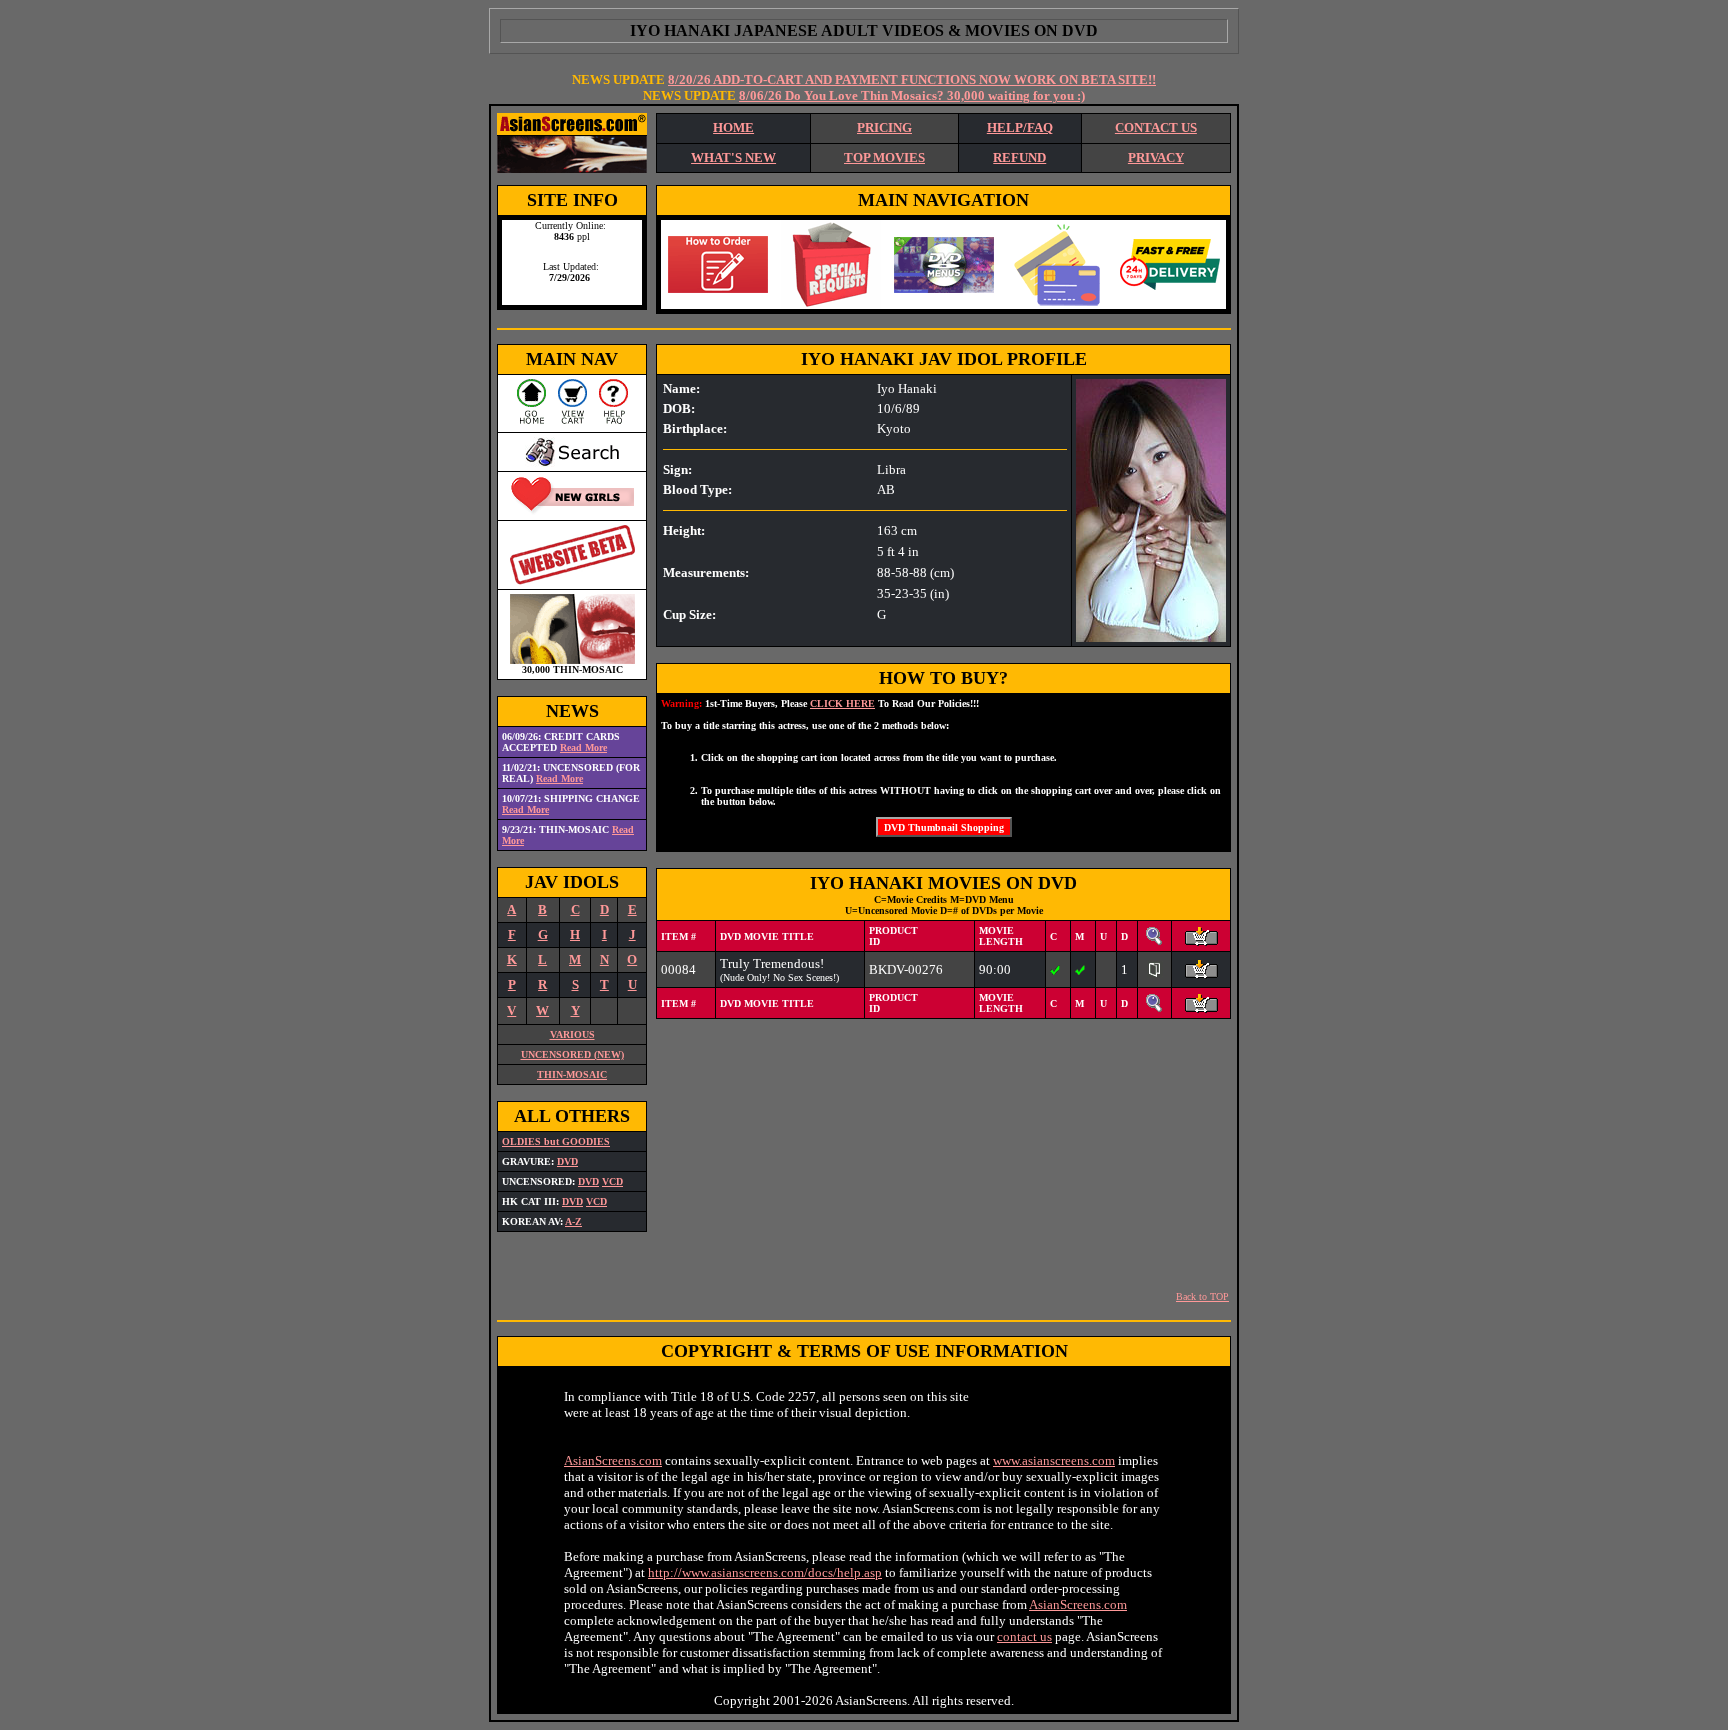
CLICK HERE (842, 703)
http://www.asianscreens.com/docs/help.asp (765, 1572)
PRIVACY (1156, 157)
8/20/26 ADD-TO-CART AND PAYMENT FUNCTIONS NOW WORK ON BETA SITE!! (912, 79)
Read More (583, 747)
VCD (612, 1181)
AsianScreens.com (613, 1460)
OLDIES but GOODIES (556, 1141)
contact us (1024, 1636)
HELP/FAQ (1020, 127)
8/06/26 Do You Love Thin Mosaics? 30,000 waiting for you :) (912, 95)
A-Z (573, 1221)
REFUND (1019, 157)
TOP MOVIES (884, 157)
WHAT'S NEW (733, 157)
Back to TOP (1202, 1296)
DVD (567, 1161)
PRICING (884, 127)
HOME (733, 127)
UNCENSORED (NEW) (572, 1054)
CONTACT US (1156, 127)
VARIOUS (572, 1034)
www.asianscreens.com (1054, 1460)
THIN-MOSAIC (572, 1074)
